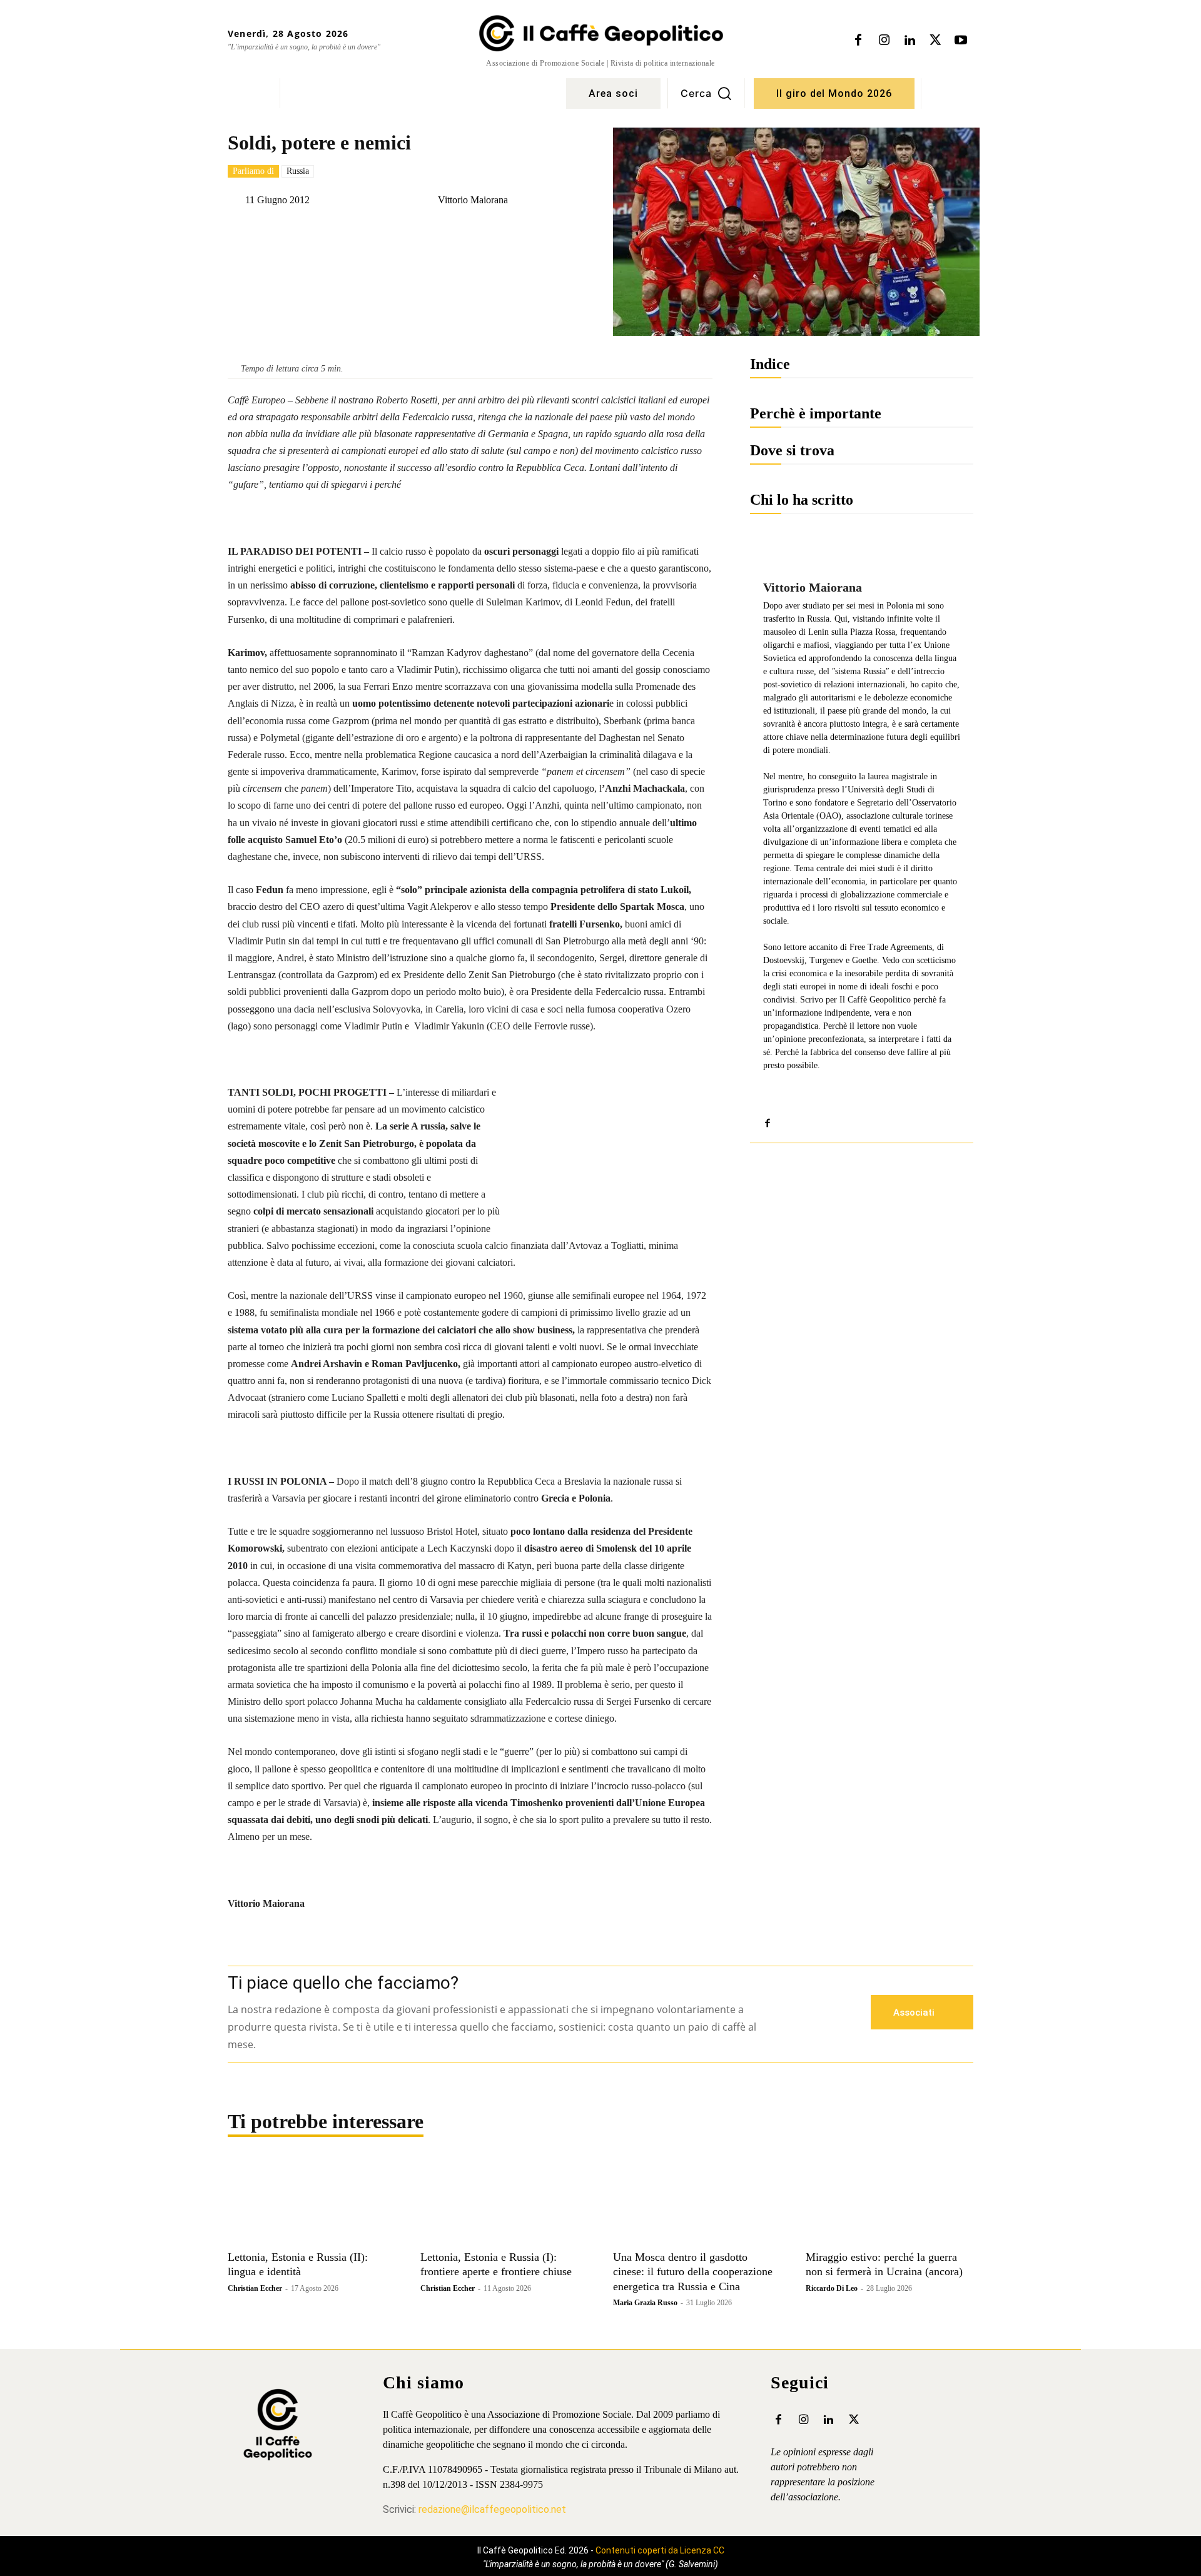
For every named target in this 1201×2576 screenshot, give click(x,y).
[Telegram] (431, 231)
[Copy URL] (460, 231)
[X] (935, 41)
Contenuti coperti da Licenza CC (660, 2550)
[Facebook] (858, 41)
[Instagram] (884, 41)
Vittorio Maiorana (473, 200)
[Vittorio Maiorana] (428, 200)
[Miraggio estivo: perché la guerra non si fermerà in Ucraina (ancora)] (889, 2202)
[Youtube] (961, 41)
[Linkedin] (910, 41)
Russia (298, 171)
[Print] (517, 231)
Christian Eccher (255, 2288)
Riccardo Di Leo (832, 2288)
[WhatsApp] (402, 231)
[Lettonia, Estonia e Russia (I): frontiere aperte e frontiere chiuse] (504, 2202)
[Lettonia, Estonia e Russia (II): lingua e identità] (312, 2202)
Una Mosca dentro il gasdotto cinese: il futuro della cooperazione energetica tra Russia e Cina (693, 2272)
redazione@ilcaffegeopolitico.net (492, 2509)
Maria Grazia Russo (645, 2303)
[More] (547, 231)
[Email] (489, 231)
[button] (706, 93)
